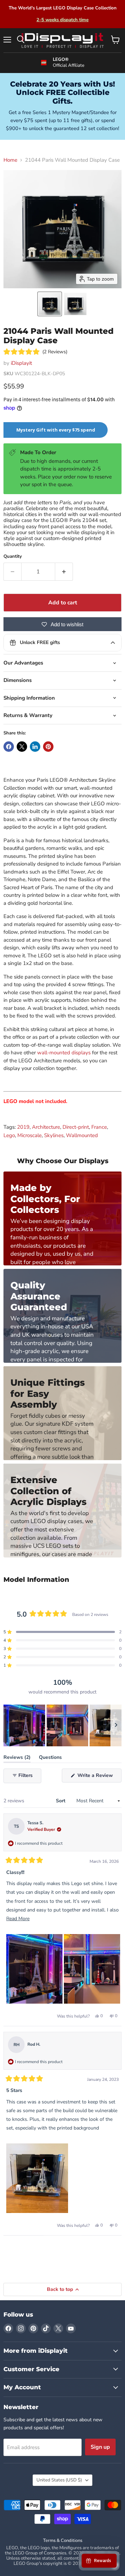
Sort (61, 1801)
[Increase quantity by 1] (64, 572)
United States (59, 2480)
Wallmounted (82, 1135)
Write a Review (99, 1777)
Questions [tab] (50, 1759)
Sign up (100, 2447)
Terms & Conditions (63, 2541)
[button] (50, 304)
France (99, 1127)
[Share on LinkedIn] (35, 747)
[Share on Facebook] (9, 747)
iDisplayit (21, 363)
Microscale (30, 1135)
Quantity (13, 557)
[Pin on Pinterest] (48, 747)
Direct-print (76, 1127)
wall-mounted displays (64, 1053)
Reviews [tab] (17, 1759)
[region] (62, 1725)
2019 (23, 1127)
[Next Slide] (116, 1725)
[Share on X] (22, 747)
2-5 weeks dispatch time (62, 20)
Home (10, 160)
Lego (9, 1135)
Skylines (54, 1135)
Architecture (46, 1127)
